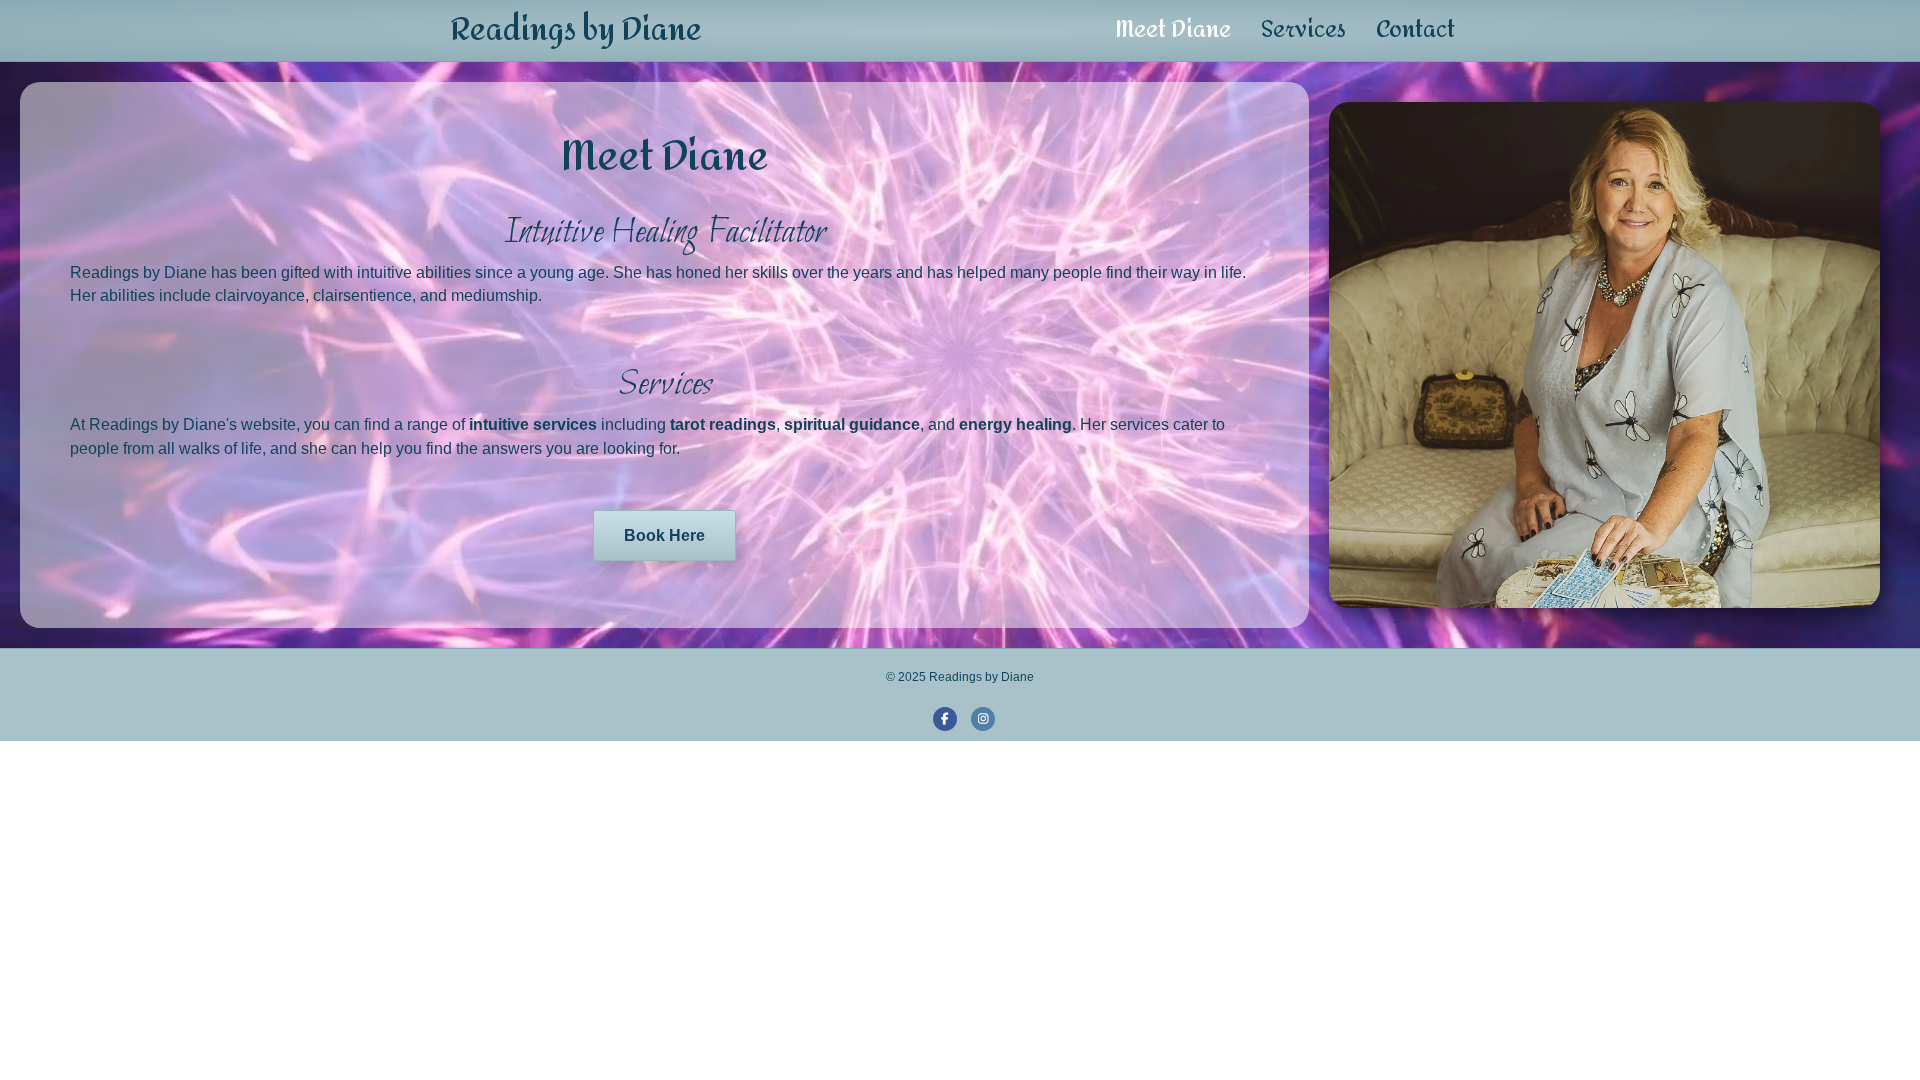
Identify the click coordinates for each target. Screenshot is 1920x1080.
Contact (1415, 30)
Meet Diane (1173, 30)
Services (1303, 30)
